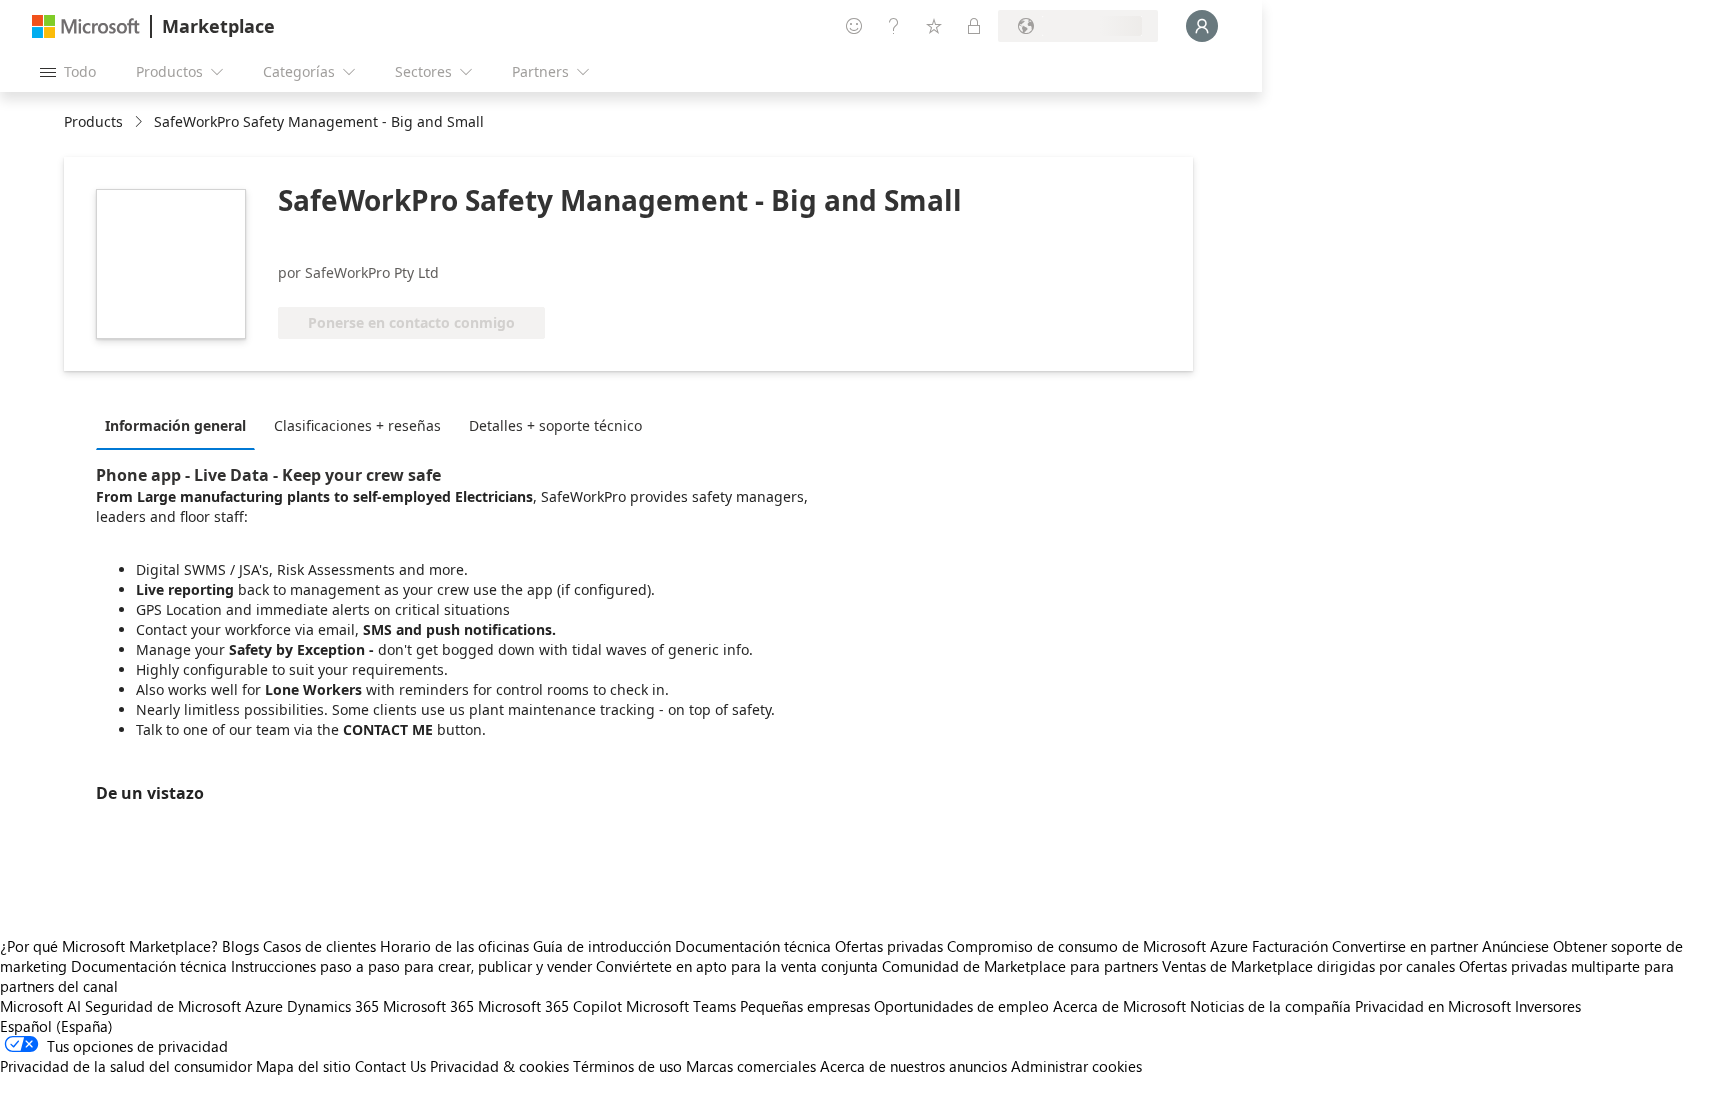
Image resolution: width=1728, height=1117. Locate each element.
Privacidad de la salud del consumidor (126, 1066)
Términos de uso (627, 1066)
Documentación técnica (753, 946)
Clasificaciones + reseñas (357, 425)
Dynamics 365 (333, 1006)
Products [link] (93, 121)
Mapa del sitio (303, 1066)
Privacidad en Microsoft (1433, 1006)
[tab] (180, 425)
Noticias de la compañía (1270, 1006)
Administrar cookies (1076, 1066)
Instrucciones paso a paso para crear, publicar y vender (411, 966)
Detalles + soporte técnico (555, 425)
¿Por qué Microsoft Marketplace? (109, 946)
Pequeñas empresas (805, 1006)
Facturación (1290, 946)
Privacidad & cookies (499, 1066)
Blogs (240, 946)
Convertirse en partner (1405, 946)
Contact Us (390, 1066)
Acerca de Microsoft (1119, 1006)
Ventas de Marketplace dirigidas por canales (1308, 966)
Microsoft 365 (428, 1006)
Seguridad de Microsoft (163, 1006)
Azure (264, 1006)
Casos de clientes (319, 946)
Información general (175, 425)
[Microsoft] (86, 26)
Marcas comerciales (751, 1066)
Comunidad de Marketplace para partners (1020, 966)
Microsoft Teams (681, 1006)
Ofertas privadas (889, 946)
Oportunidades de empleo (961, 1006)
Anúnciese (1515, 946)
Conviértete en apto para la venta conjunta (737, 966)
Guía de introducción (602, 946)
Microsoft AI (40, 1006)
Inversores (1548, 1006)
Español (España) (56, 1026)
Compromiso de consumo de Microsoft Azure (1099, 946)
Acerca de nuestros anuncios (913, 1066)
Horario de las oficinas (454, 946)
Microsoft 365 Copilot (550, 1006)
